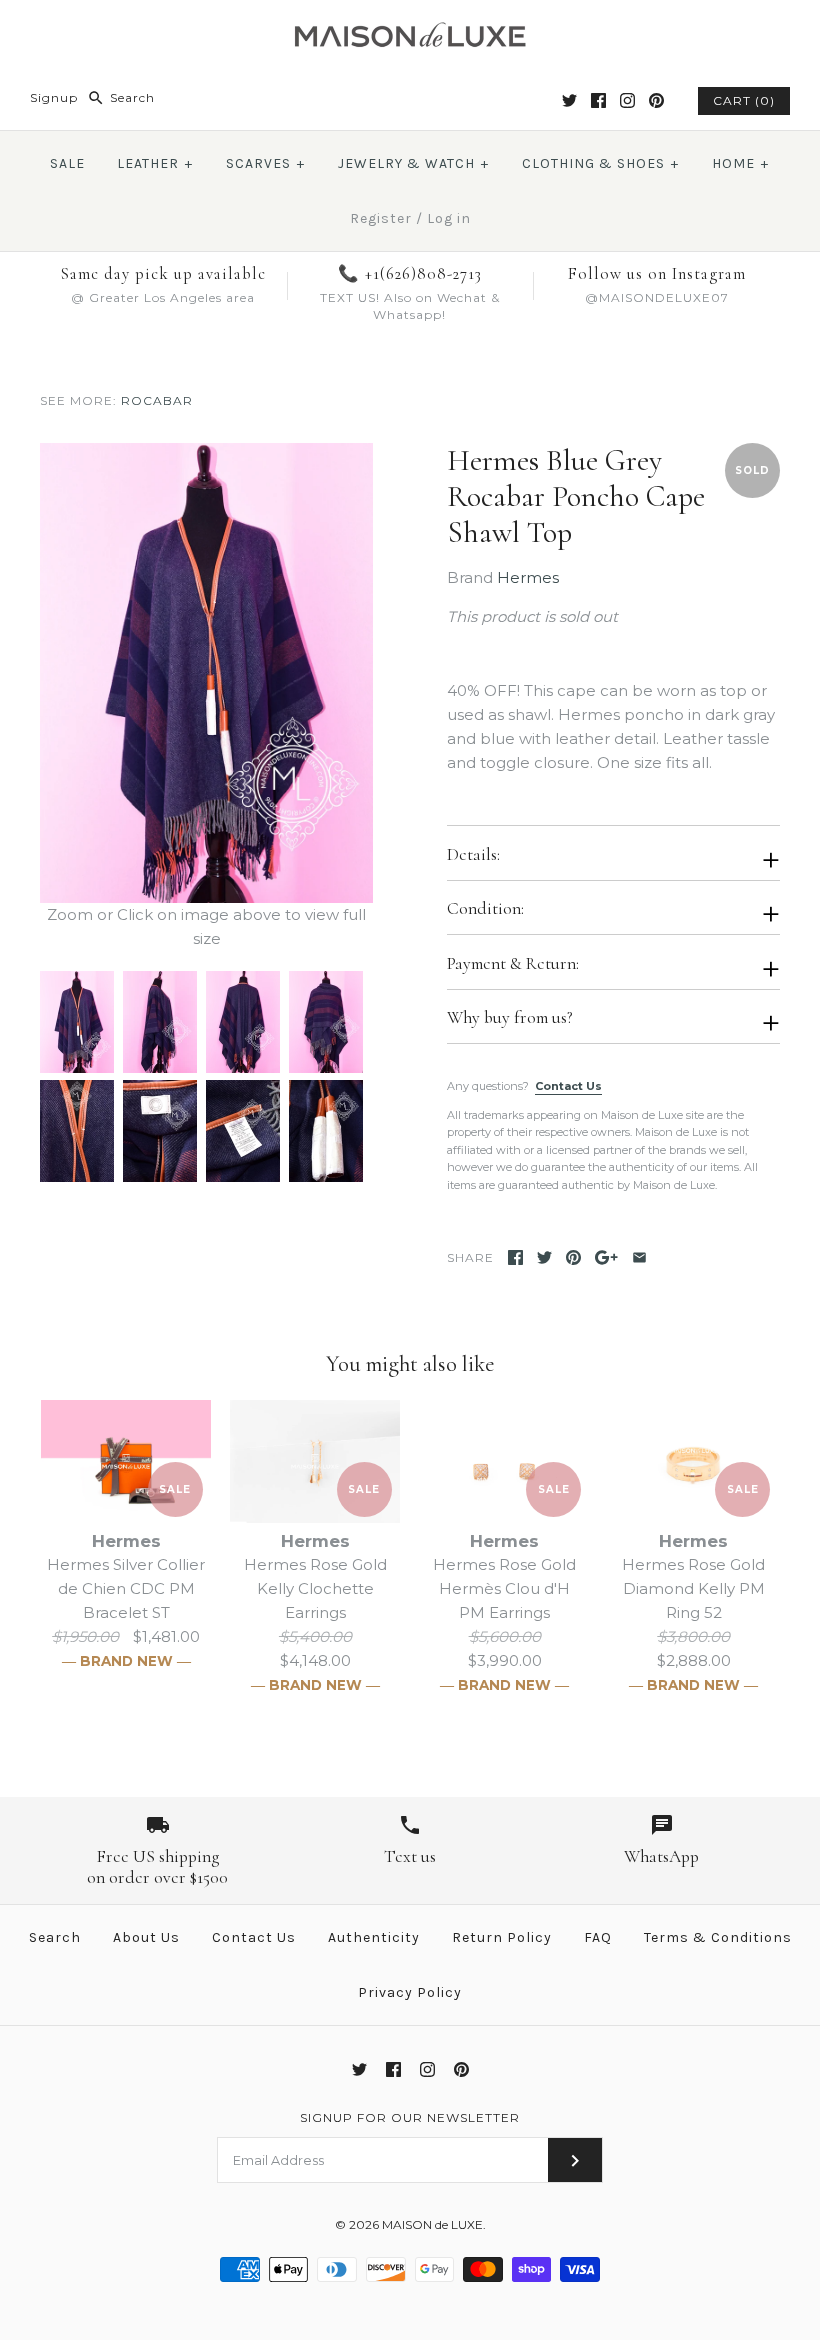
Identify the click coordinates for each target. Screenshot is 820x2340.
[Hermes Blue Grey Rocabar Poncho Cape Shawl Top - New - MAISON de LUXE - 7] (242, 1091)
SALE (67, 163)
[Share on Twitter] (544, 1257)
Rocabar (157, 400)
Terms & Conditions (718, 1937)
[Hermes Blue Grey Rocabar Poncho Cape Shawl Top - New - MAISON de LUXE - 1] (206, 454)
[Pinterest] (656, 100)
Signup (54, 97)
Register (381, 218)
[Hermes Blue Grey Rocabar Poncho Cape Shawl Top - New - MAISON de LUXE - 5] (76, 1091)
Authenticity (374, 1937)
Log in (449, 218)
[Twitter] (569, 100)
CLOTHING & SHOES (600, 163)
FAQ (598, 1937)
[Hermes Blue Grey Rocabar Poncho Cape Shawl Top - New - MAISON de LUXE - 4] (323, 982)
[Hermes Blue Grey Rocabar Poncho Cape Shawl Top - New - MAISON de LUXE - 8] (323, 1091)
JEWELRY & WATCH (413, 163)
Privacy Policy (410, 1992)
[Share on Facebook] (515, 1257)
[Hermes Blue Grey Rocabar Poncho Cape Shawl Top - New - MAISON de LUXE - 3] (242, 982)
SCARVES (265, 163)
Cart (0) (744, 100)
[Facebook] (598, 100)
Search (55, 1937)
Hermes (528, 577)
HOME (740, 163)
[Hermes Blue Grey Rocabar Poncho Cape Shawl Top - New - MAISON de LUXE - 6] (159, 1091)
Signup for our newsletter (410, 2117)
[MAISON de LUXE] (410, 31)
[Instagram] (627, 100)
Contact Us (568, 1086)
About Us (146, 1937)
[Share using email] (639, 1257)
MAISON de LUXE (432, 2224)
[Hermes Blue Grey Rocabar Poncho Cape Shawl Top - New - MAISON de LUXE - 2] (159, 982)
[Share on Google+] (606, 1257)
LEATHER (155, 163)
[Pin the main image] (573, 1257)
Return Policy (502, 1937)
